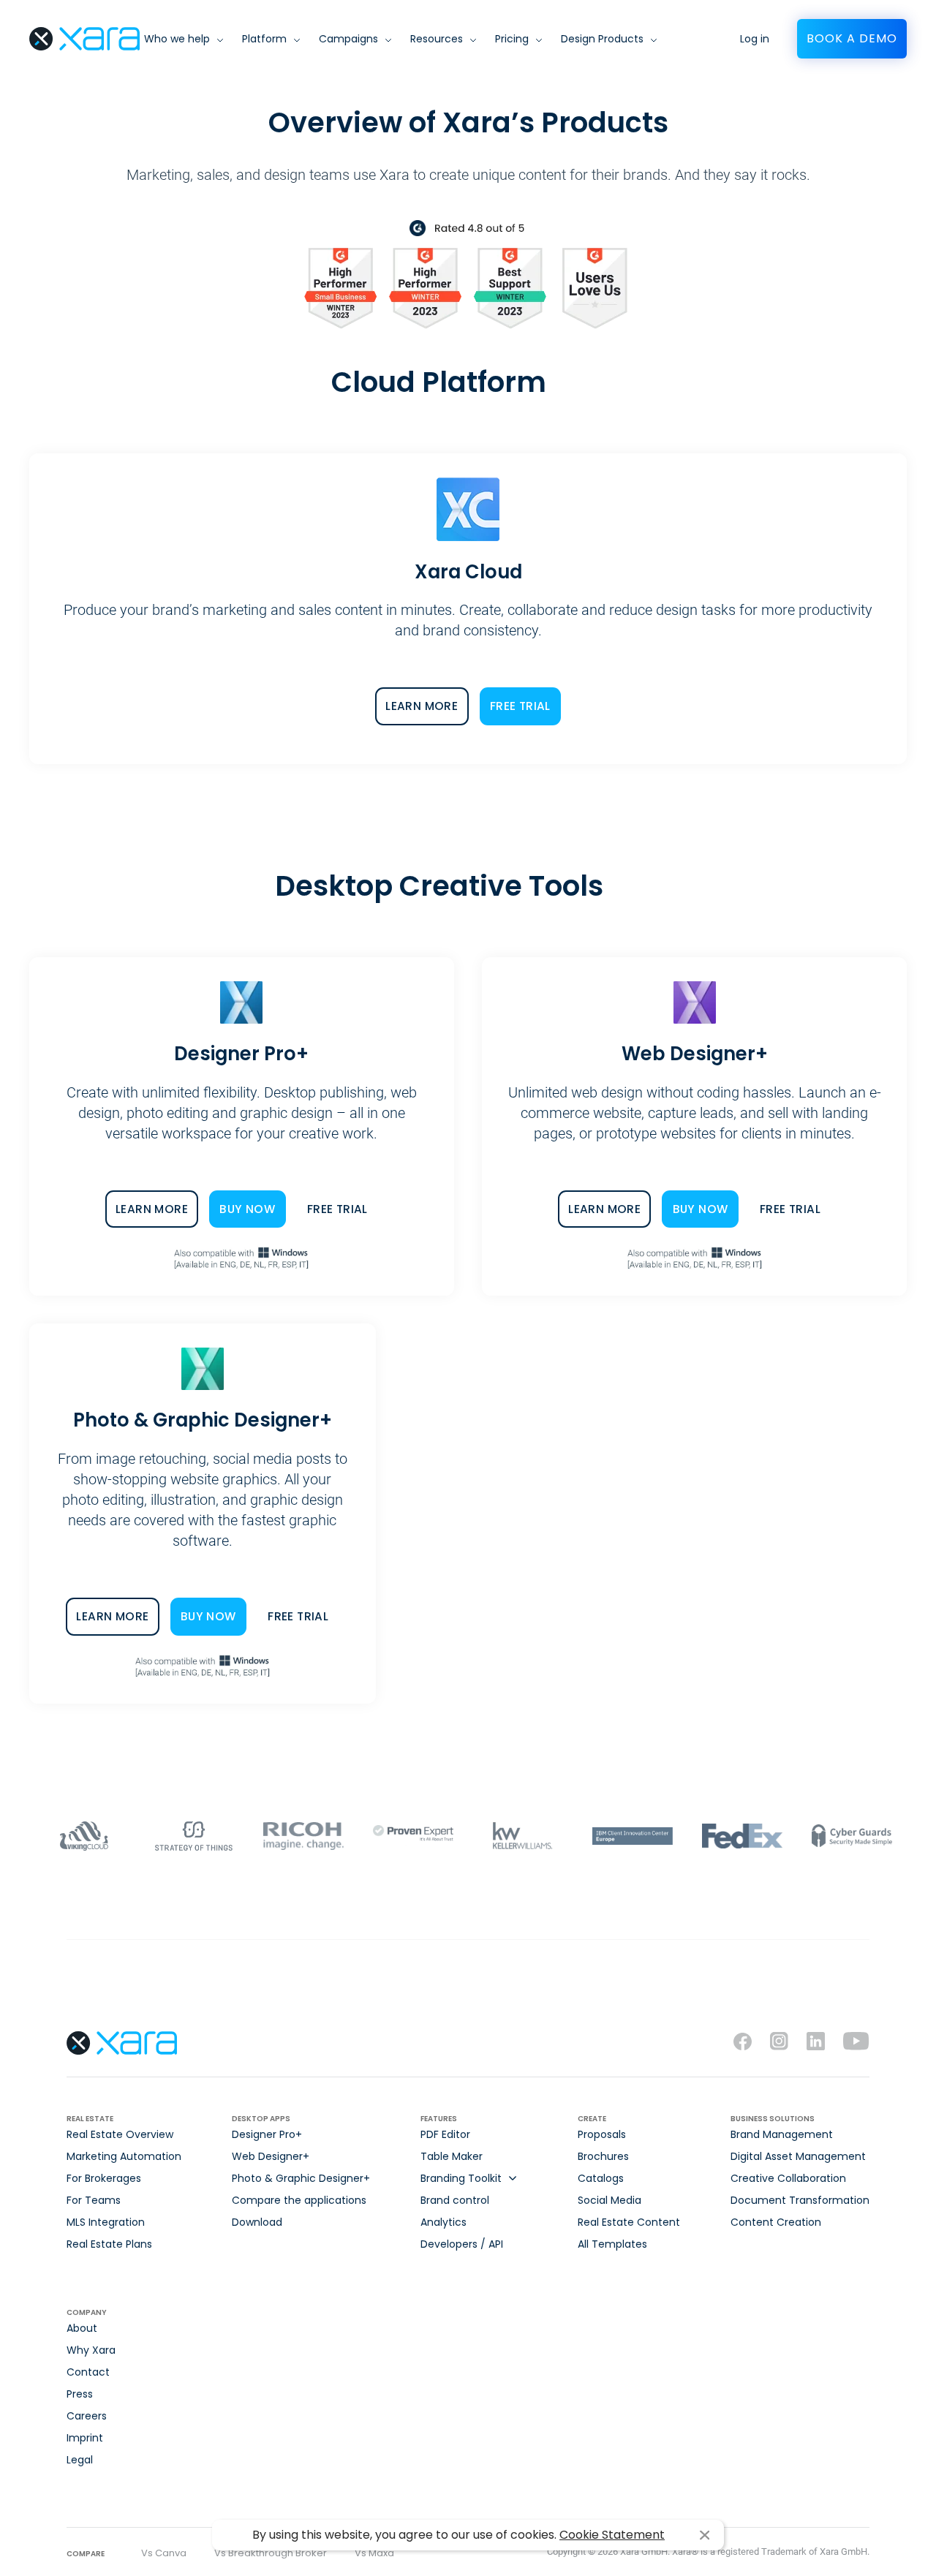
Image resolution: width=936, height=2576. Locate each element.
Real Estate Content (629, 2222)
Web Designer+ (271, 2156)
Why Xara (91, 2350)
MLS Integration (106, 2222)
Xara (84, 39)
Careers (87, 2416)
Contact (88, 2372)
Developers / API (462, 2244)
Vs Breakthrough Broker (271, 2553)
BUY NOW (247, 1209)
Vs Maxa (374, 2553)
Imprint (85, 2438)
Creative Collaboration (788, 2178)
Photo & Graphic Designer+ (301, 2178)
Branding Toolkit (461, 2178)
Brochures (603, 2156)
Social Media (609, 2200)
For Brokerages (104, 2178)
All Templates (612, 2244)
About (82, 2328)
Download (257, 2222)
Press (80, 2394)
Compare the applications (299, 2200)
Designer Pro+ (267, 2134)
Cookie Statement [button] (612, 2535)
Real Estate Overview (120, 2134)
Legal (80, 2460)
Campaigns (348, 39)
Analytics (444, 2222)
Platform (264, 39)
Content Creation (776, 2222)
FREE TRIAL (520, 706)
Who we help (177, 39)
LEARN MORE (422, 706)
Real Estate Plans (109, 2244)
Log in (755, 39)
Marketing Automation (124, 2156)
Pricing (512, 39)
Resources (437, 39)
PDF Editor (445, 2134)
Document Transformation (800, 2200)
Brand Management (782, 2134)
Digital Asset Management (798, 2156)
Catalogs (601, 2178)
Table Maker (452, 2156)
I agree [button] (705, 2535)
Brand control (455, 2200)
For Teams (94, 2200)
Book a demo (852, 38)
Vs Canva (164, 2553)
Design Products (602, 39)
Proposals (602, 2134)
